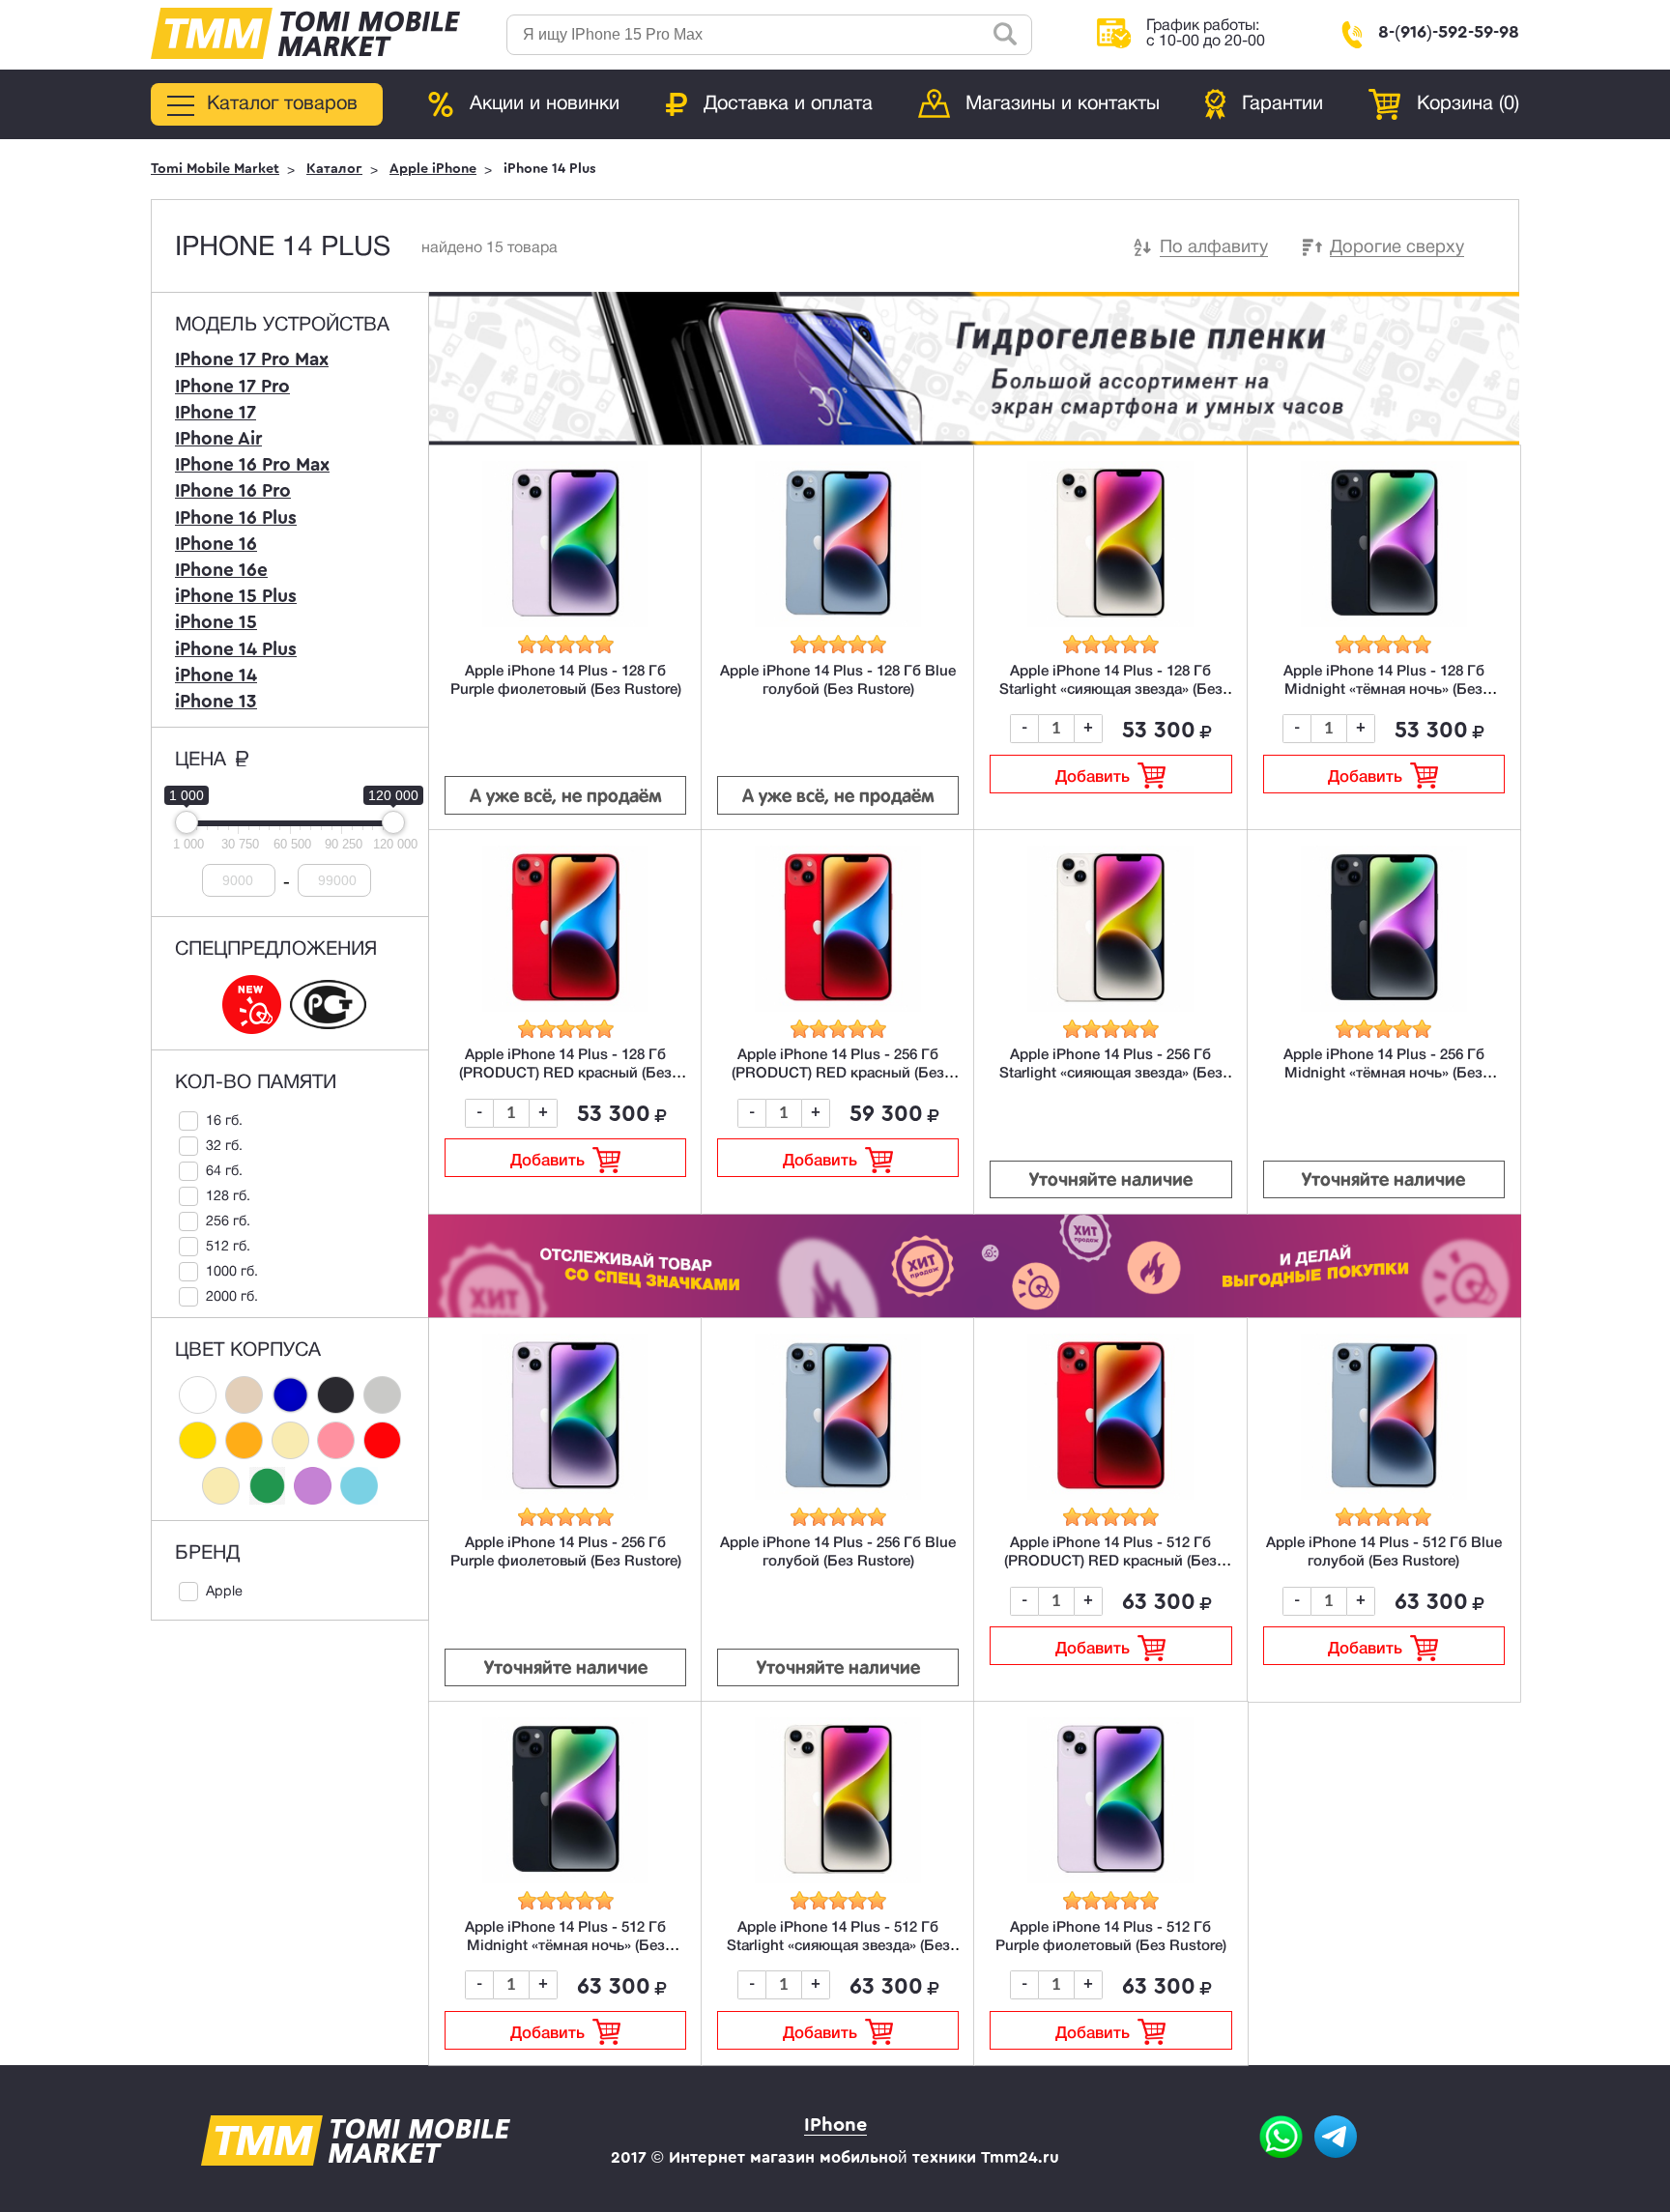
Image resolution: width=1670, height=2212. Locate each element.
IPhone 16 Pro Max (252, 465)
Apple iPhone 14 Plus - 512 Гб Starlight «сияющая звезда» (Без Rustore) (838, 1946)
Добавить (1093, 777)
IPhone (835, 2125)
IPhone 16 (216, 544)
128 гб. (228, 1197)
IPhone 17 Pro (232, 387)
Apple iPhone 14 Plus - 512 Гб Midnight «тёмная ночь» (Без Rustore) (565, 1946)
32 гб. (224, 1147)
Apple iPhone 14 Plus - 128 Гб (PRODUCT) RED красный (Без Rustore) (565, 1074)
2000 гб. (232, 1297)
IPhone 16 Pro (233, 491)
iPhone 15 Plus (236, 596)
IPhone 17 (216, 413)
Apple (224, 1592)
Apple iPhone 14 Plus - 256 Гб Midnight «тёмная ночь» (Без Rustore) (1384, 1074)
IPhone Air (218, 439)
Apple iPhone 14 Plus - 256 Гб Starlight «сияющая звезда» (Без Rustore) (1111, 1074)
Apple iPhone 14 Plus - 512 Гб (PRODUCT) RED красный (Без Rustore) (1110, 1562)
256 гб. (228, 1222)
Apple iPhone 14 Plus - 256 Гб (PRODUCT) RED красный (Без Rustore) (838, 1074)
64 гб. (224, 1172)
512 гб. (228, 1247)
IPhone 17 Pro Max (252, 359)
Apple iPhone (433, 169)
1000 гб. (232, 1272)
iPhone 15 (216, 622)
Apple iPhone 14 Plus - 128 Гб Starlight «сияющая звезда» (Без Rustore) (1111, 690)
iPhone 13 (216, 702)
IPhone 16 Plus (236, 518)
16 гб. (224, 1121)
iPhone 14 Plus (236, 649)
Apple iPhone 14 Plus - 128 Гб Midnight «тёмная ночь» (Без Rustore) (1384, 690)
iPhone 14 (216, 675)
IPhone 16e (221, 570)
